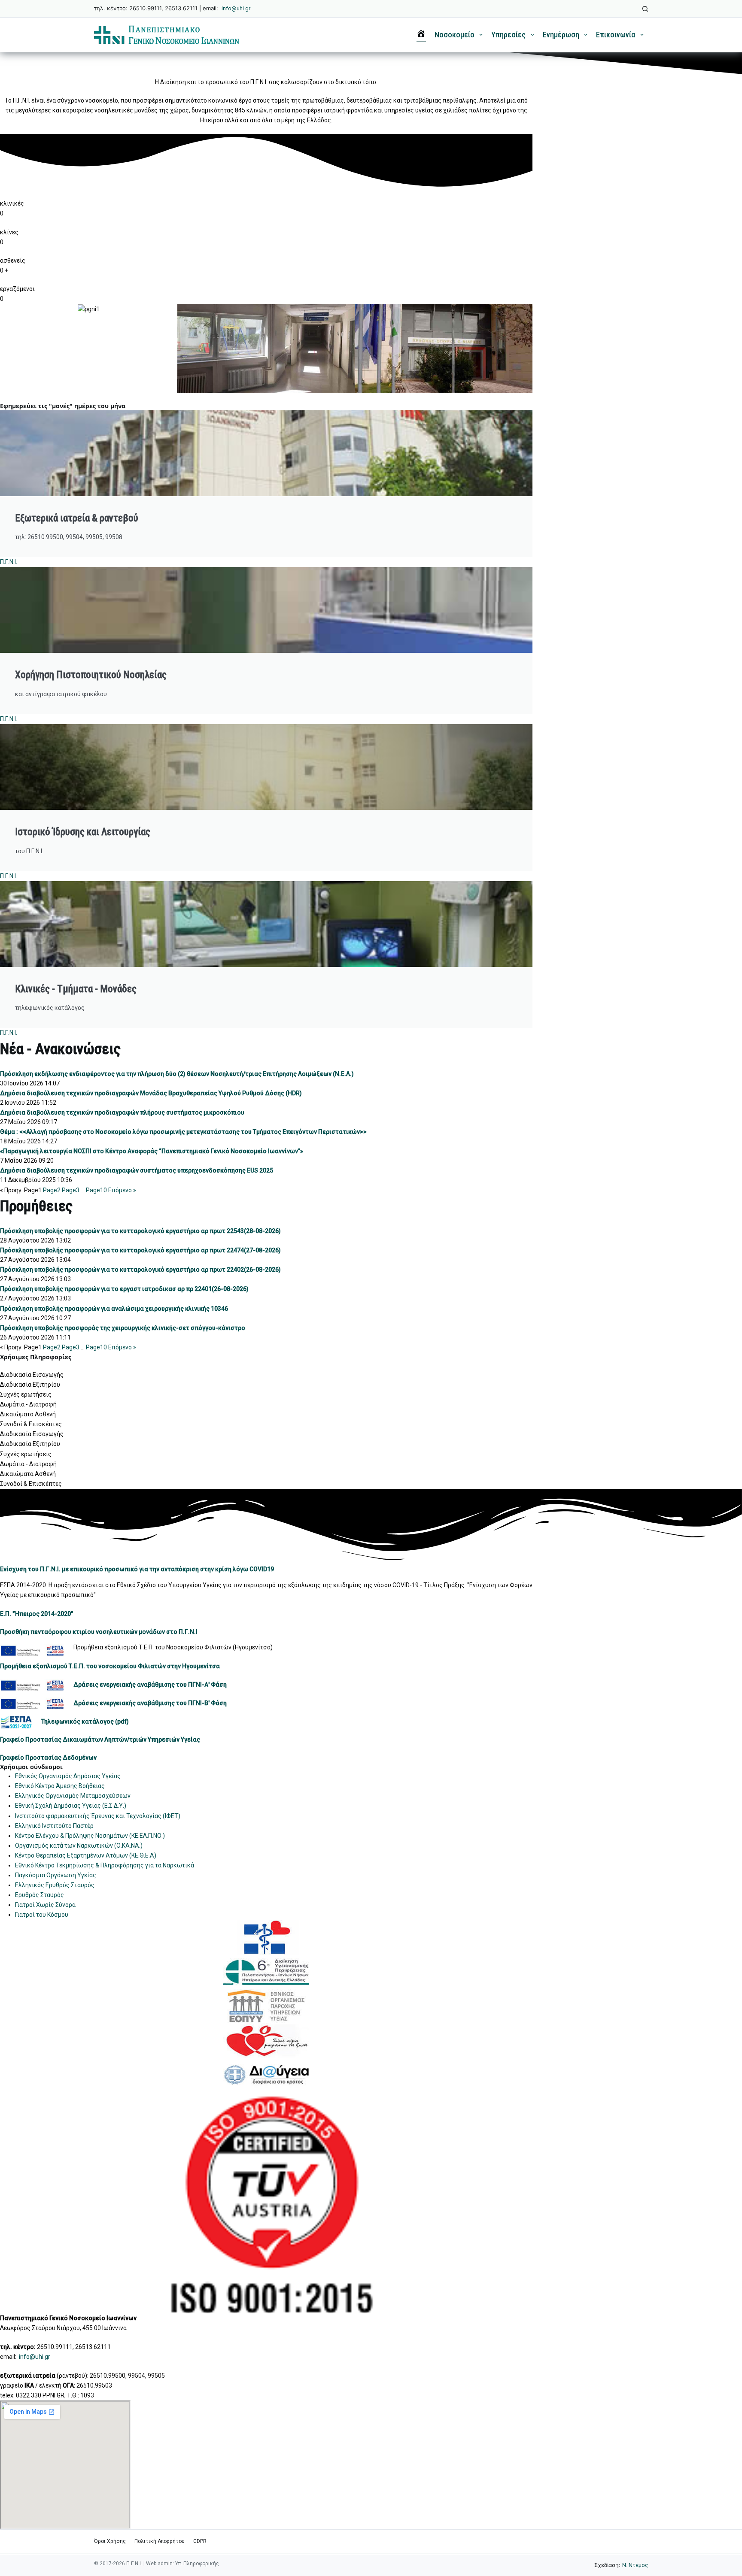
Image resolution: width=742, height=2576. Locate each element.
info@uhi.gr (236, 8)
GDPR (200, 2541)
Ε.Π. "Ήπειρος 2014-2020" (36, 1614)
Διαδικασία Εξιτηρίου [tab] (30, 1385)
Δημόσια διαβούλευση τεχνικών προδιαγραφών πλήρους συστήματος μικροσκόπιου (122, 1112)
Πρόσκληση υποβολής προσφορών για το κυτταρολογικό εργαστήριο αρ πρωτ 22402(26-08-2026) (140, 1270)
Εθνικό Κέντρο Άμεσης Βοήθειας (60, 1786)
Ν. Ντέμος (635, 2565)
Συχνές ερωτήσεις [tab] (26, 1394)
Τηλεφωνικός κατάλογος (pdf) (85, 1721)
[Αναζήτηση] (645, 9)
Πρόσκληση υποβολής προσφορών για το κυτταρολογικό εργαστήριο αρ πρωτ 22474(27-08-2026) (140, 1250)
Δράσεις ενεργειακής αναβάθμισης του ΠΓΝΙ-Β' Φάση (150, 1703)
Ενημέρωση (561, 35)
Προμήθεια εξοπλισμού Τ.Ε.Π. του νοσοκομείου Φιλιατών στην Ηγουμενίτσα (110, 1666)
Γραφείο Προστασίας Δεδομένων (48, 1758)
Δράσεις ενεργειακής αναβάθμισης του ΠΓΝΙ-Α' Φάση (150, 1685)
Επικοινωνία (616, 35)
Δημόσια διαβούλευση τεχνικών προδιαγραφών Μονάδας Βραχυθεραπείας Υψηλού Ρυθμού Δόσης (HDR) (151, 1093)
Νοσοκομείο (455, 35)
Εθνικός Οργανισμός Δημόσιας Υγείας (68, 1776)
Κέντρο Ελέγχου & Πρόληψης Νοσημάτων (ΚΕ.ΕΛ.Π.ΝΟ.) (90, 1836)
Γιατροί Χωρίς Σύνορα (45, 1905)
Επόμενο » (122, 1190)
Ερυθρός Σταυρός (40, 1895)
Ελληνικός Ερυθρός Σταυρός (55, 1885)
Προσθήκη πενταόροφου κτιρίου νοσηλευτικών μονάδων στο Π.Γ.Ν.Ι (99, 1632)
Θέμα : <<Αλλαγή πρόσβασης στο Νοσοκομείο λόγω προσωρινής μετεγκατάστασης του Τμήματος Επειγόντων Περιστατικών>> (183, 1132)
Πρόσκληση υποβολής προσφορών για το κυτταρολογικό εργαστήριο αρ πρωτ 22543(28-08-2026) (140, 1231)
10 (96, 1190)
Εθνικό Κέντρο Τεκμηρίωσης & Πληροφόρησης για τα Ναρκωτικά (105, 1865)
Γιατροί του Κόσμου (42, 1915)
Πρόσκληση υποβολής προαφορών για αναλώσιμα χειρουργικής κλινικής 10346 (114, 1309)
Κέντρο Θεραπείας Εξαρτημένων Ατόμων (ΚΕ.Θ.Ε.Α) (86, 1855)
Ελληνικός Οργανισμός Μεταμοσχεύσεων (73, 1796)
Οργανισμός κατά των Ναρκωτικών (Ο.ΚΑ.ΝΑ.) (79, 1846)
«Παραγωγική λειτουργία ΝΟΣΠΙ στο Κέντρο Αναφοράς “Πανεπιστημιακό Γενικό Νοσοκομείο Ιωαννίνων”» (152, 1151)
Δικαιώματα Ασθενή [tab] (28, 1414)
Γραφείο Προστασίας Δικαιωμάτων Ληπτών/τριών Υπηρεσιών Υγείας (100, 1740)
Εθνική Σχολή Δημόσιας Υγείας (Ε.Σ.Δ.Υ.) (71, 1806)
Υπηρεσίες (508, 35)
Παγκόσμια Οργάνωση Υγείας (56, 1875)
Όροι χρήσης (110, 2541)
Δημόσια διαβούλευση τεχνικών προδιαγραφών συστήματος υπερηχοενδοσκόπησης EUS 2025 (137, 1170)
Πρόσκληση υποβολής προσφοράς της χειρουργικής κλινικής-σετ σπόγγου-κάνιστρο (123, 1328)
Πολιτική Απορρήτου (160, 2541)
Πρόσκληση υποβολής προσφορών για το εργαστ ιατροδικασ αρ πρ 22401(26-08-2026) (124, 1289)
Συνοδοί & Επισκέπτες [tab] (31, 1424)
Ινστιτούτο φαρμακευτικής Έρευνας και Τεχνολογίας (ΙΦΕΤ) (98, 1816)
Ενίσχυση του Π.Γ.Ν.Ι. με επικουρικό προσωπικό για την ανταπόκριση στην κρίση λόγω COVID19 (137, 1569)
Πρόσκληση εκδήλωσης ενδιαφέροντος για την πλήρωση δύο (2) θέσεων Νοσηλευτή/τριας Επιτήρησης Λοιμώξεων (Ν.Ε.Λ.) (177, 1074)
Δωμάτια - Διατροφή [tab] (28, 1404)
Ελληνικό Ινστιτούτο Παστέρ (54, 1826)
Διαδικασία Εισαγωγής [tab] (32, 1375)
